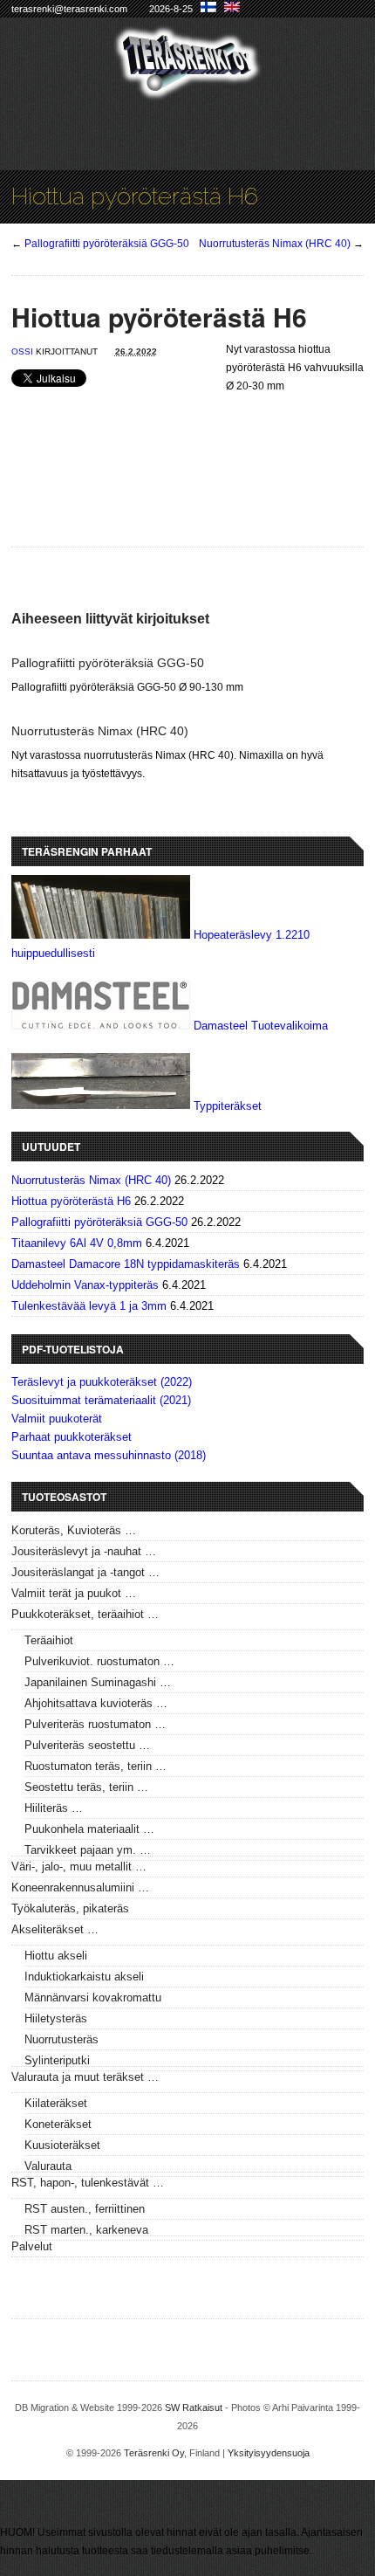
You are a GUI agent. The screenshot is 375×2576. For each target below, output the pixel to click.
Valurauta (48, 2166)
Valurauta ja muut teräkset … (85, 2077)
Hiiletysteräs (56, 2018)
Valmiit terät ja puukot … (74, 1593)
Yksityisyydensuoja (269, 2453)
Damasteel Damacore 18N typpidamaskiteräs (126, 1264)
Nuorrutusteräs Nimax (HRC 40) (275, 244)
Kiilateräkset (56, 2103)
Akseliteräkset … (55, 1929)
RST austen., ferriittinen (85, 2209)
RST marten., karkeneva (86, 2230)
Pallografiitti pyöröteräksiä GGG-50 (107, 244)
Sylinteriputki (57, 2060)
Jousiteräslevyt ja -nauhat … (84, 1551)
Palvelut (32, 2246)
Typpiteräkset (228, 1105)
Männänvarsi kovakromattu (93, 1997)
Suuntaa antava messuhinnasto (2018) (109, 1455)
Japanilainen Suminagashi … (98, 1682)
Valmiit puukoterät (57, 1419)
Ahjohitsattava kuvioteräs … (96, 1703)
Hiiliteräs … (54, 1808)
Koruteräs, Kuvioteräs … (74, 1530)
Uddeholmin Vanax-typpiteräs (85, 1285)
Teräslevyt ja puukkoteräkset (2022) (102, 1382)
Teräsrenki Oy (154, 2453)
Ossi (22, 351)
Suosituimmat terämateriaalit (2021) (101, 1400)
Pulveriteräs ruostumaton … (95, 1724)
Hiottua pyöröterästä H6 (71, 1201)
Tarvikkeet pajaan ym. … (88, 1850)
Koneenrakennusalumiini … (80, 1887)
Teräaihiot (49, 1640)
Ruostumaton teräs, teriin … (95, 1766)
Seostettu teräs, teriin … (86, 1787)
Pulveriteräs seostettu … (87, 1745)
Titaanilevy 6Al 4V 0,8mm (77, 1243)
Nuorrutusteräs (61, 2039)
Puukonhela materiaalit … (89, 1829)
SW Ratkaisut (194, 2407)
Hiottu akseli (56, 1956)
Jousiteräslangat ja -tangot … (85, 1572)
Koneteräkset (58, 2124)
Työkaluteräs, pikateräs (70, 1908)
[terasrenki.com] (188, 89)
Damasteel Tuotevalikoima (261, 1026)
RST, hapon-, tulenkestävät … (88, 2183)
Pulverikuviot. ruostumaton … (99, 1661)
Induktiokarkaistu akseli (84, 1977)
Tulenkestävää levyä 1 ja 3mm (89, 1306)
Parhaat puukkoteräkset (72, 1437)
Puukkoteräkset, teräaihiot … (85, 1614)
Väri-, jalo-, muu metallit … (79, 1867)
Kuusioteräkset (62, 2145)
